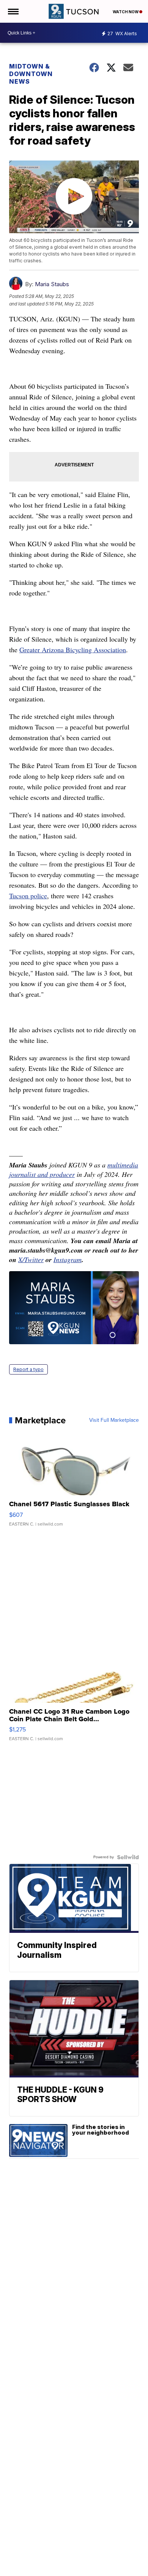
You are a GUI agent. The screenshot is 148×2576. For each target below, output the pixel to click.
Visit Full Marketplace (114, 1420)
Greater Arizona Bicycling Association (73, 650)
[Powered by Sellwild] (128, 1857)
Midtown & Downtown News (31, 74)
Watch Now (126, 12)
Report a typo (28, 1369)
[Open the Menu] (13, 11)
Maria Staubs (52, 284)
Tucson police (28, 896)
